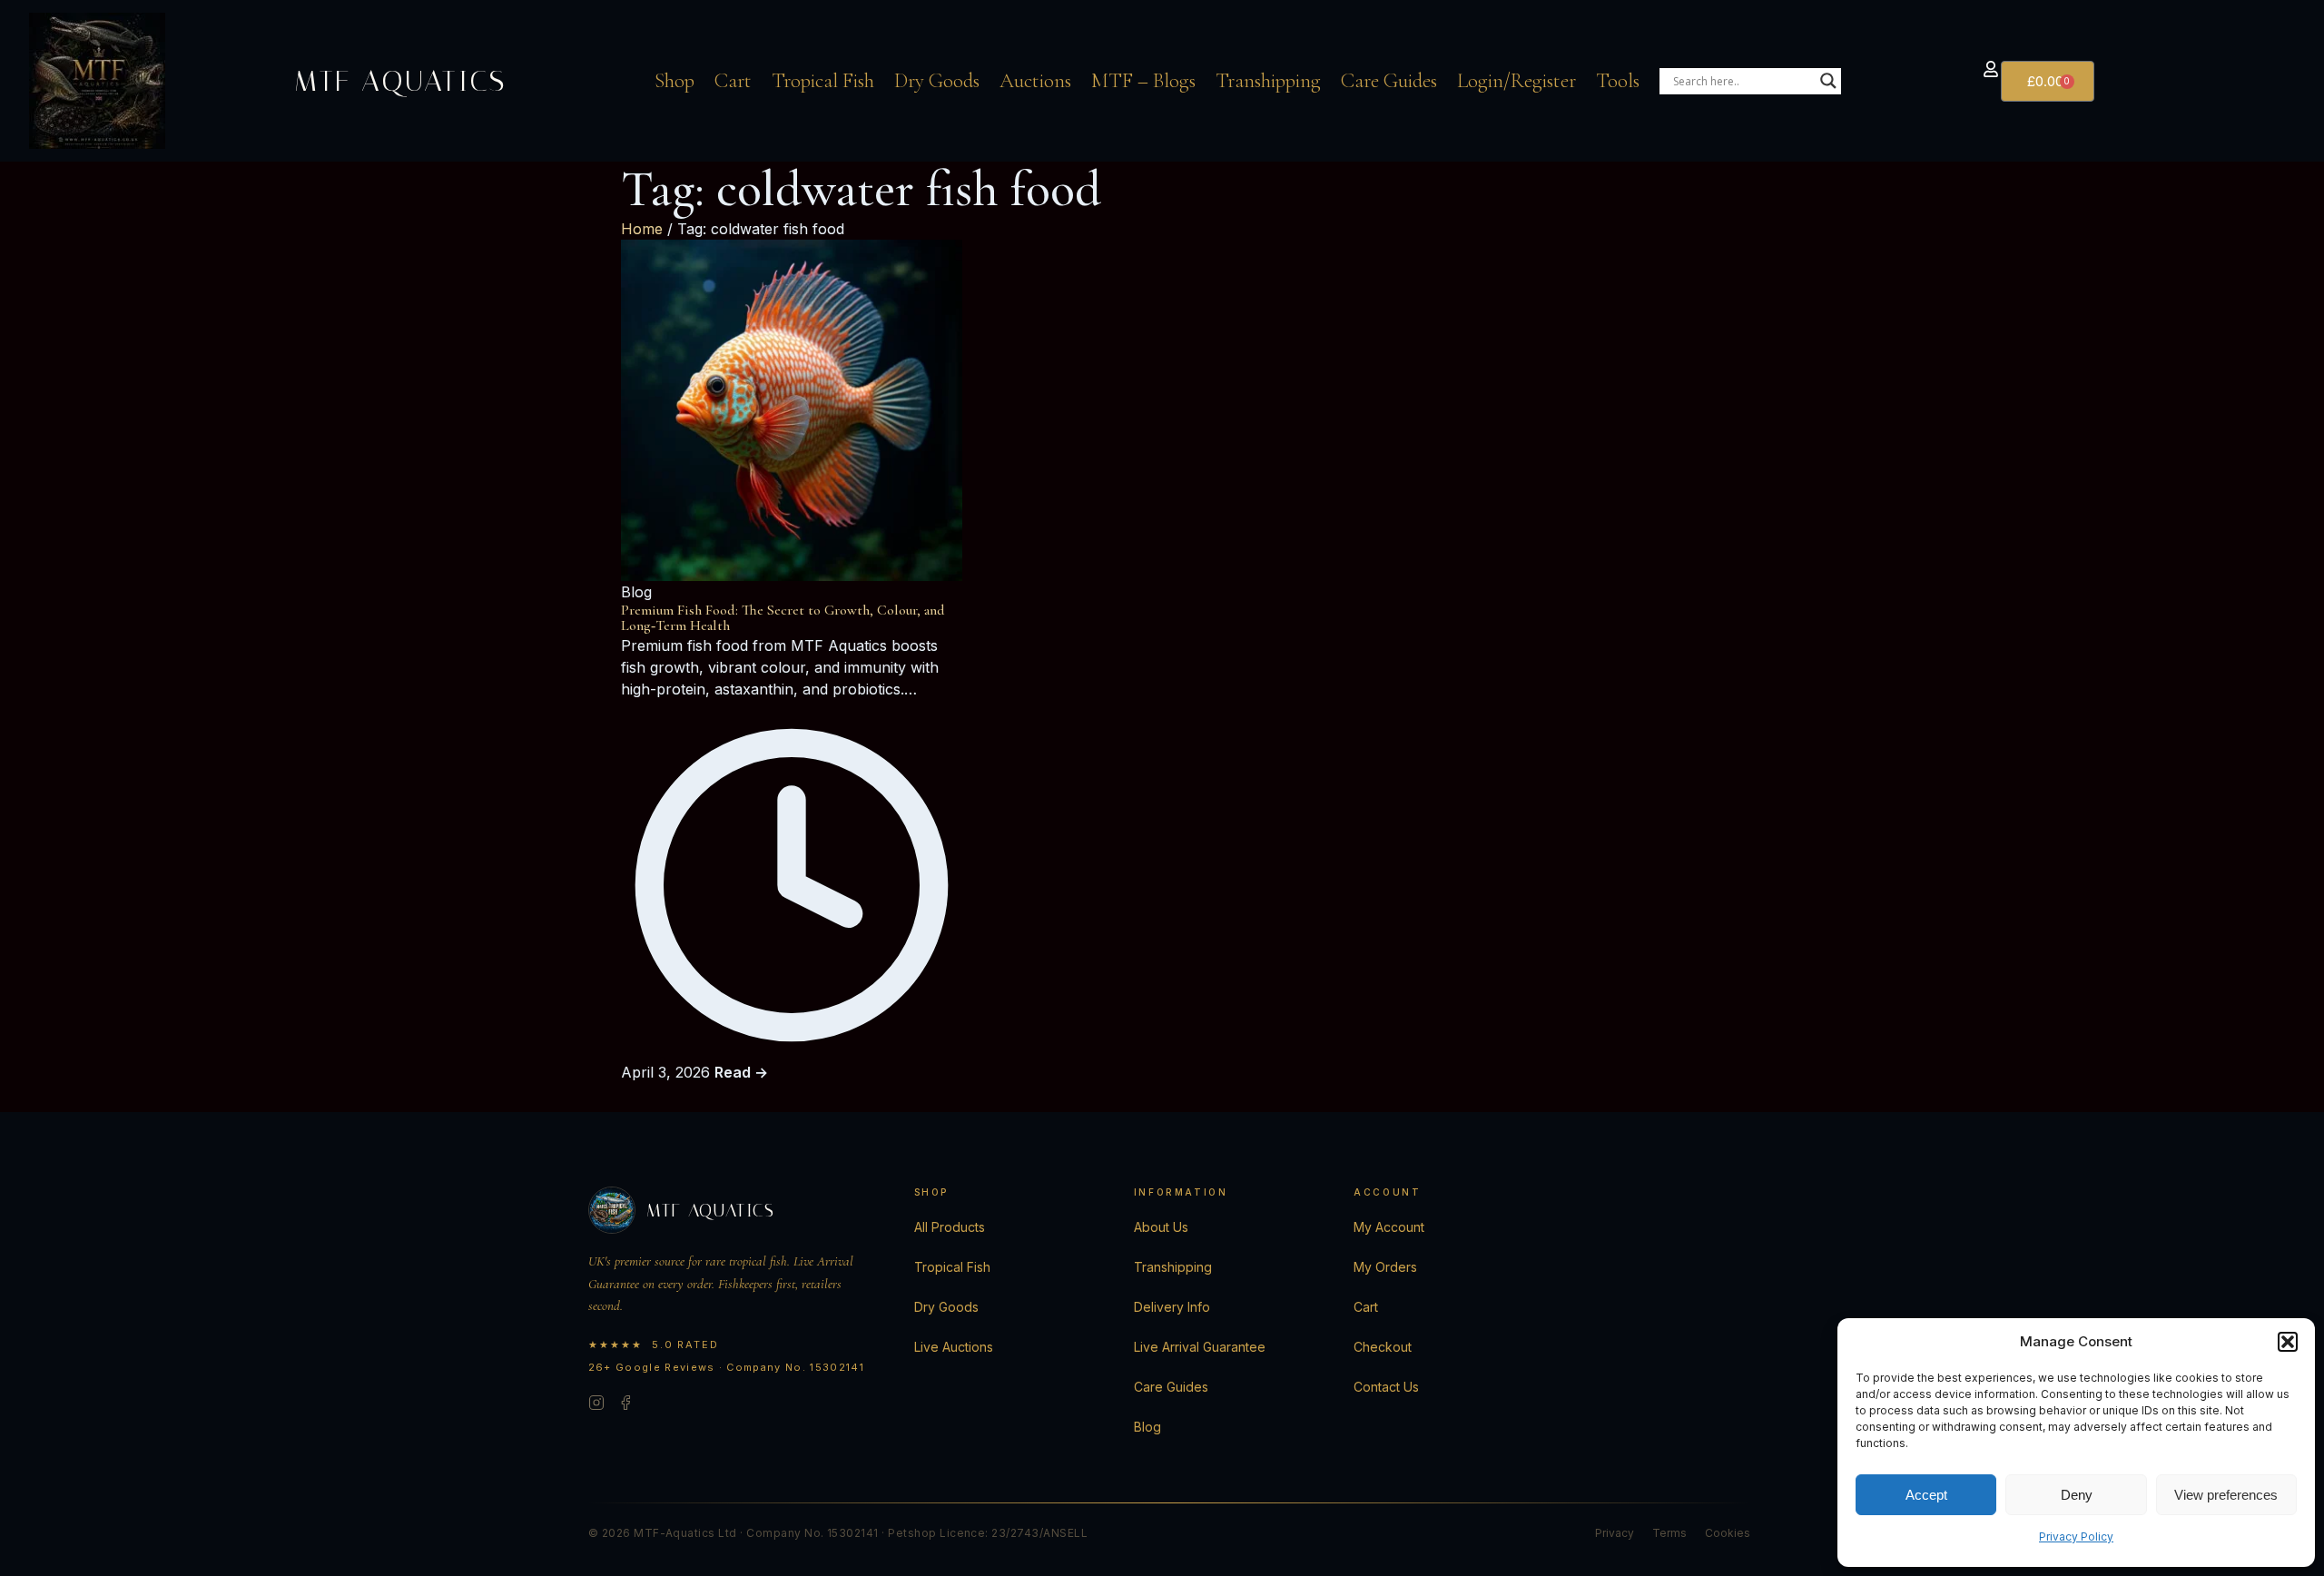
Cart (733, 81)
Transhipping (1268, 81)
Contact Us (1386, 1387)
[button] (2288, 1342)
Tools (1618, 81)
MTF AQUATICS (400, 81)
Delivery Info (1172, 1307)
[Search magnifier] (1828, 81)
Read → (741, 1072)
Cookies (1728, 1533)
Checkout (1383, 1347)
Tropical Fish (823, 81)
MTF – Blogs (1143, 81)
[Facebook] (625, 1405)
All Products (950, 1227)
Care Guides (1389, 81)
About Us (1161, 1227)
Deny (2077, 1495)
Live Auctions (954, 1347)
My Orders (1385, 1267)
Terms (1669, 1533)
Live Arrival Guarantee (1200, 1347)
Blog (1147, 1427)
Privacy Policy (2076, 1537)
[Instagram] (596, 1405)
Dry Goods (937, 81)
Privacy (1615, 1533)
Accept (1926, 1495)
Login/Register (1517, 81)
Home (642, 229)
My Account (1389, 1227)
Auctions (1035, 81)
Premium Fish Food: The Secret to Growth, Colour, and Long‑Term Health (783, 618)
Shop (675, 81)
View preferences (2226, 1495)
